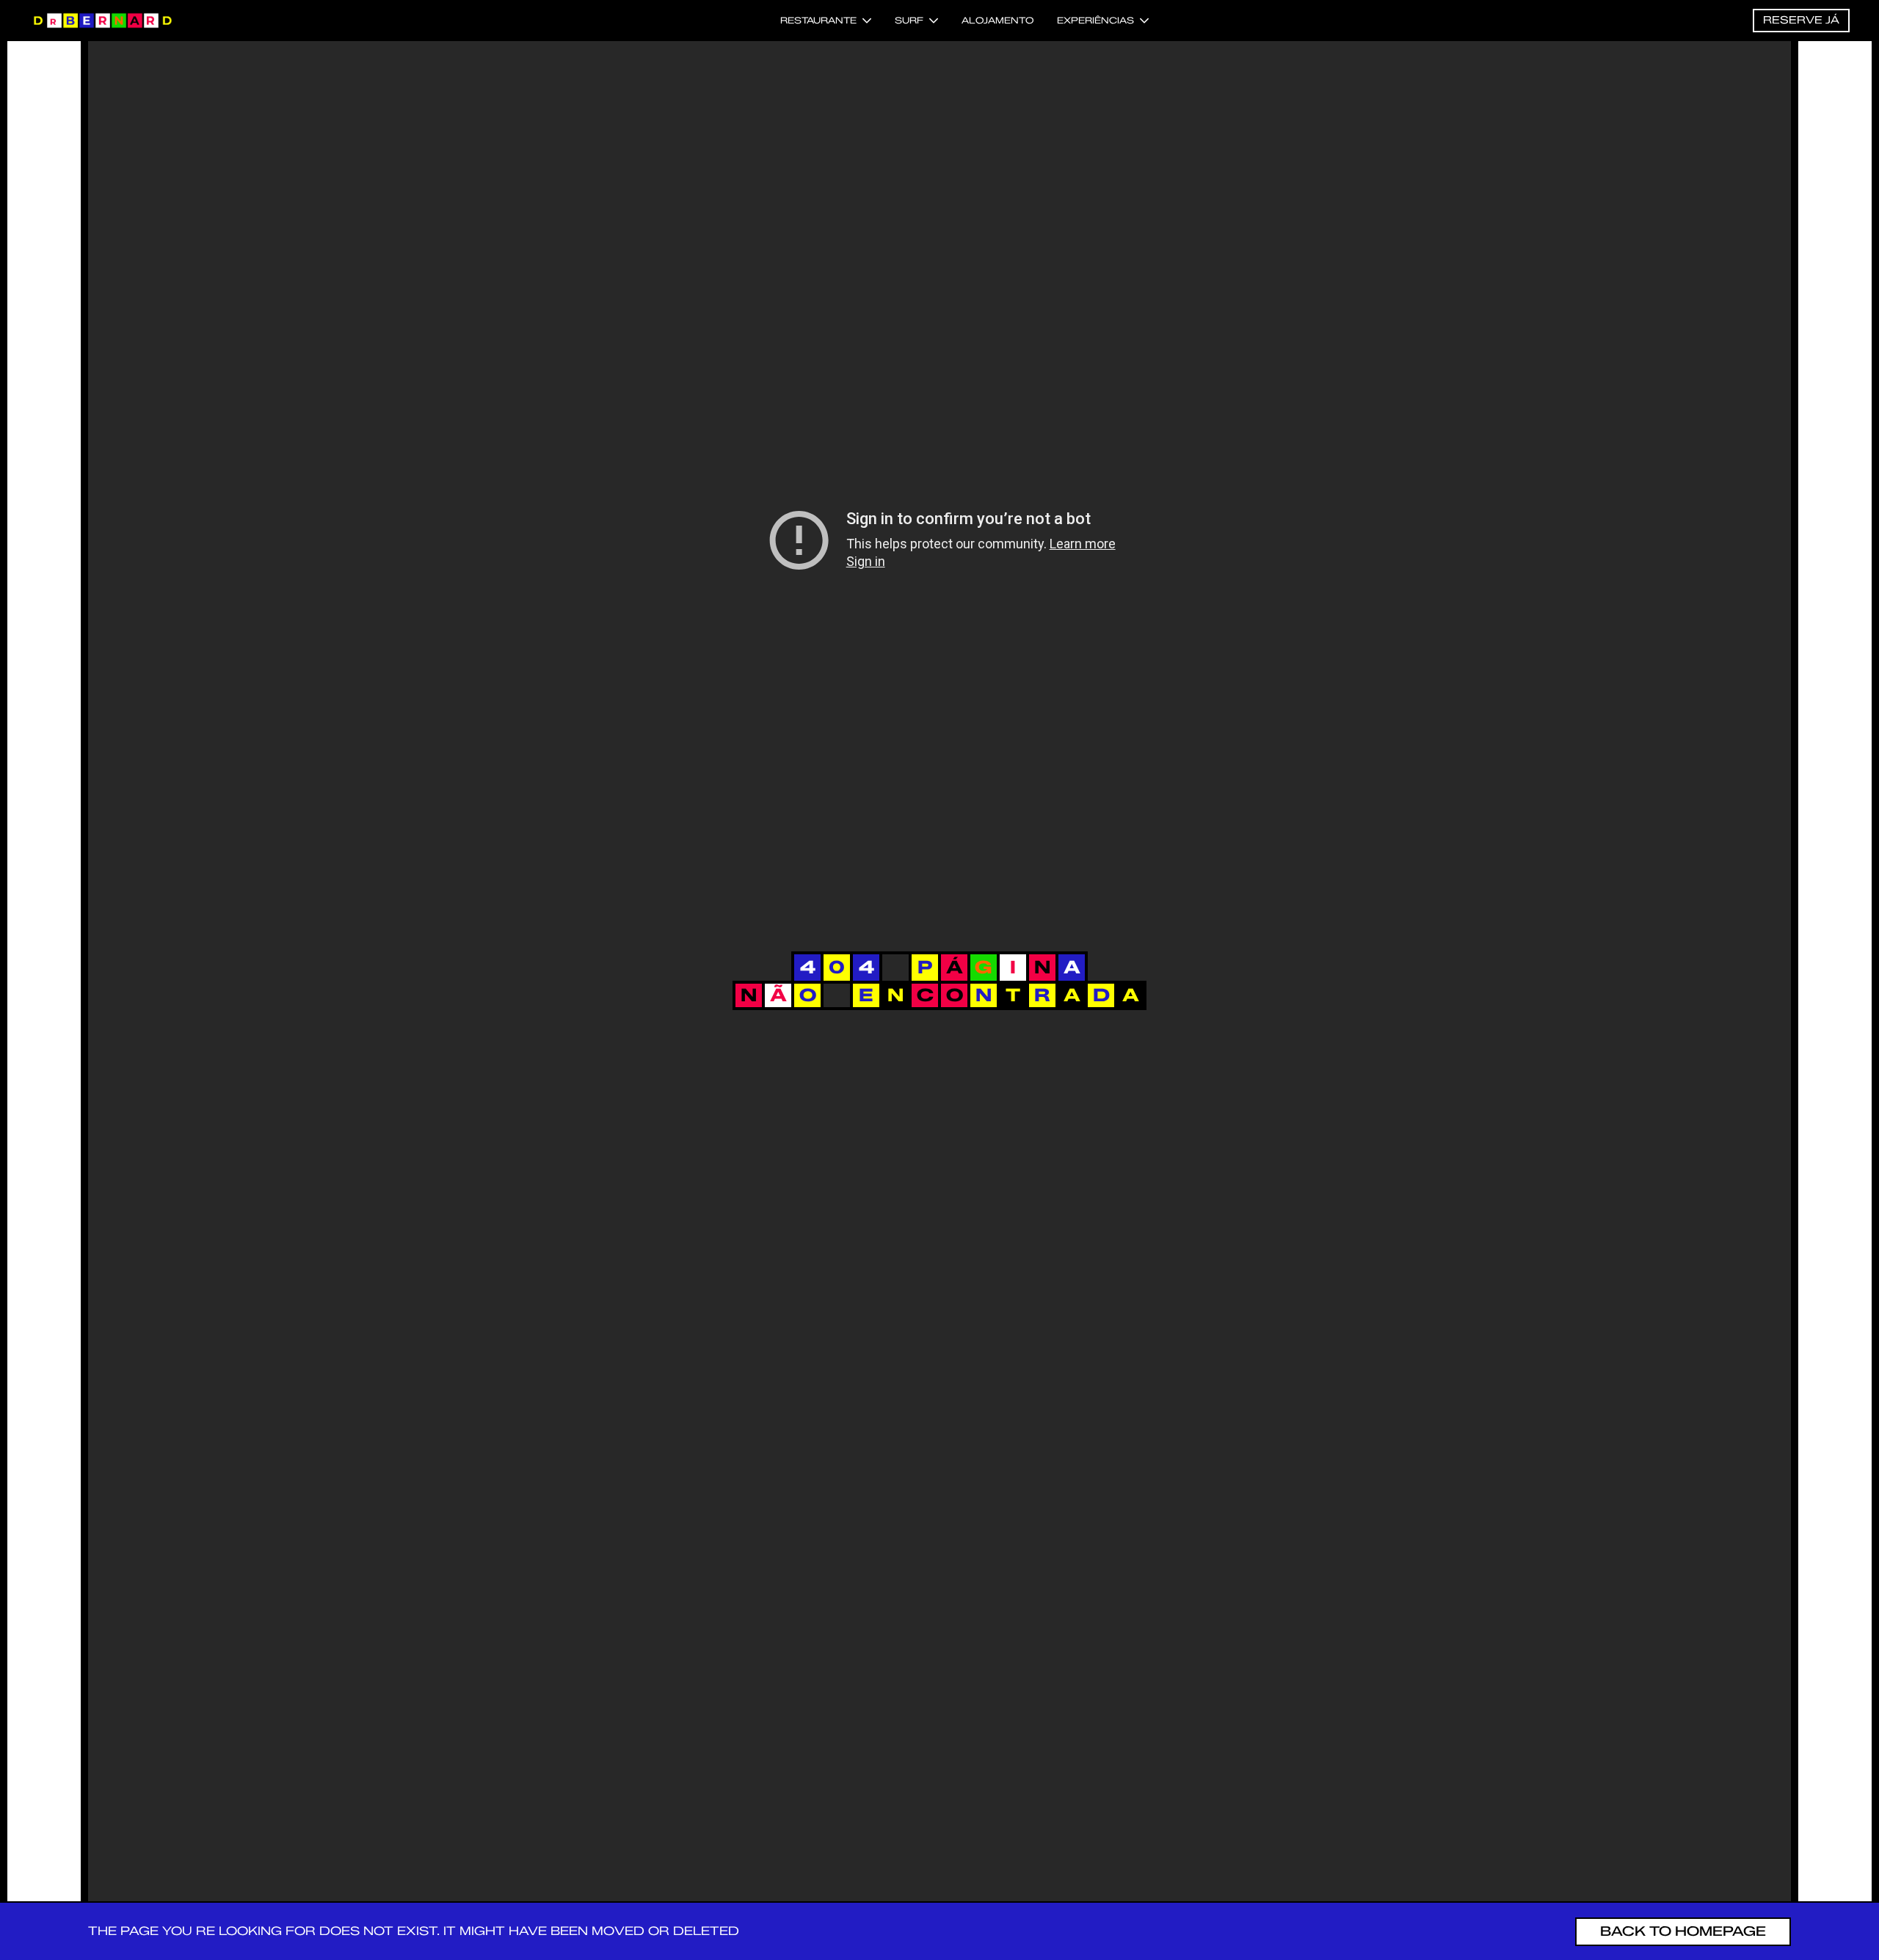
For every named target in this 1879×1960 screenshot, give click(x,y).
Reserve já (1801, 20)
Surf (909, 20)
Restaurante (818, 20)
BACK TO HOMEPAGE (1683, 1931)
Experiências (1095, 20)
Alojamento (997, 20)
